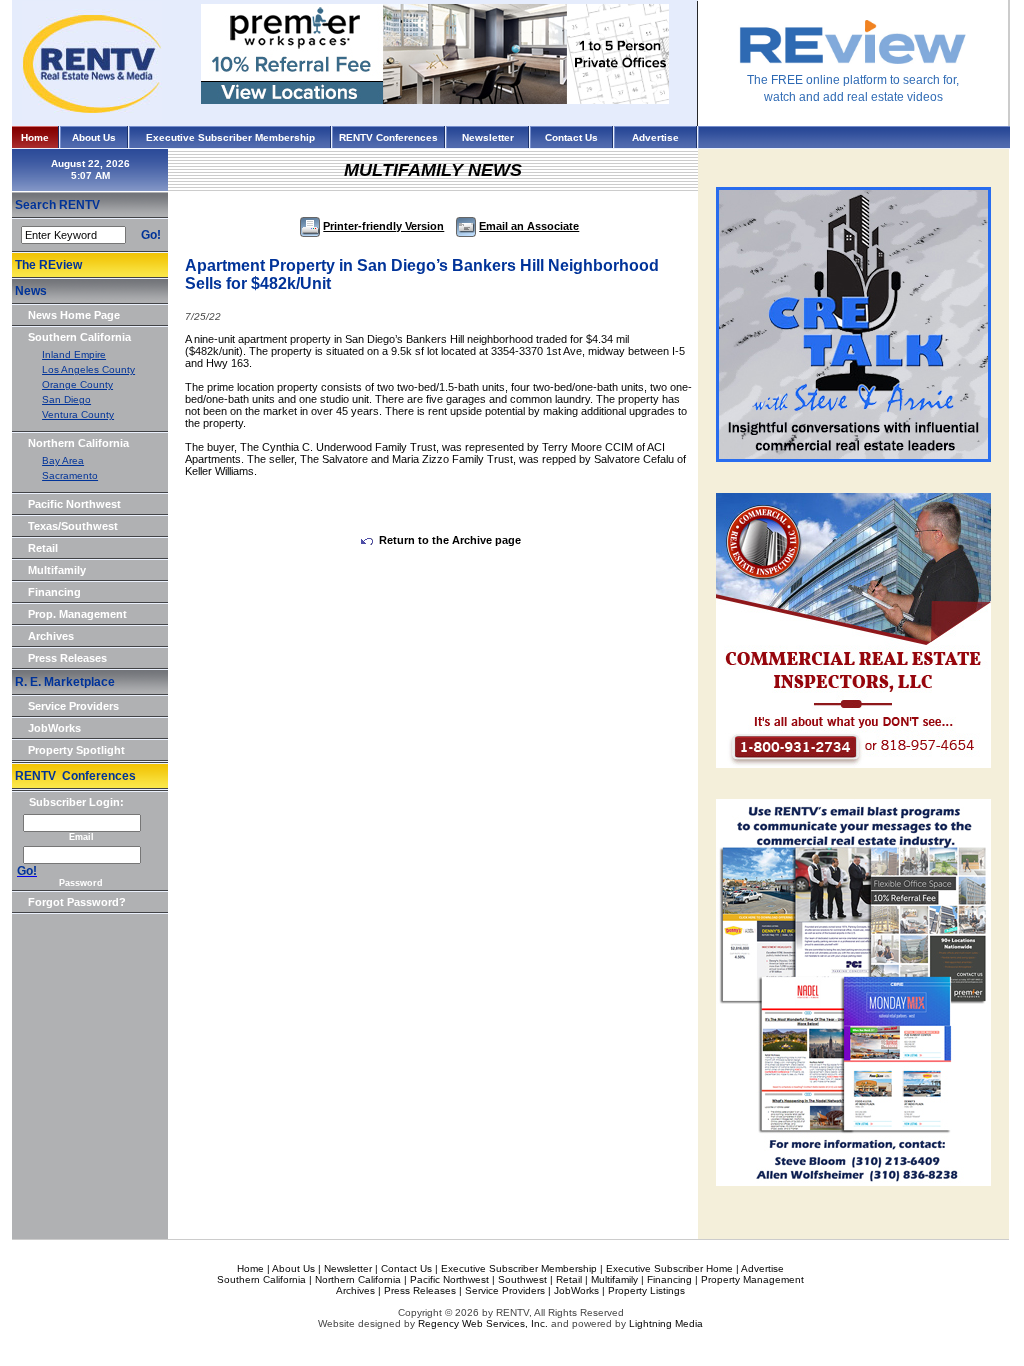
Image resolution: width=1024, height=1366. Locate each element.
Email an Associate (529, 226)
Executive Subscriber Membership (230, 137)
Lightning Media (666, 1323)
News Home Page (74, 315)
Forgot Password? (77, 902)
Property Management (752, 1279)
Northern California (78, 443)
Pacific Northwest (74, 504)
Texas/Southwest (73, 526)
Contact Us (571, 137)
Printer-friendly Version (383, 226)
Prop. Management (77, 614)
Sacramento (70, 475)
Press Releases (67, 658)
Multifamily (57, 570)
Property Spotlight (76, 750)
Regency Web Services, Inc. (483, 1323)
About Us (94, 137)
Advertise (655, 137)
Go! (151, 235)
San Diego (66, 399)
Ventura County (78, 414)
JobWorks (54, 728)
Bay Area (63, 460)
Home (35, 137)
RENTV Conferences (388, 137)
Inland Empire (74, 354)
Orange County (77, 384)
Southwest (522, 1279)
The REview (48, 265)
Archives (51, 636)
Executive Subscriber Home (669, 1268)
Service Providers (73, 706)
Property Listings (646, 1290)
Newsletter (488, 137)
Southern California (79, 337)
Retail (43, 548)
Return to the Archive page (450, 540)
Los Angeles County (88, 369)
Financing (54, 592)
